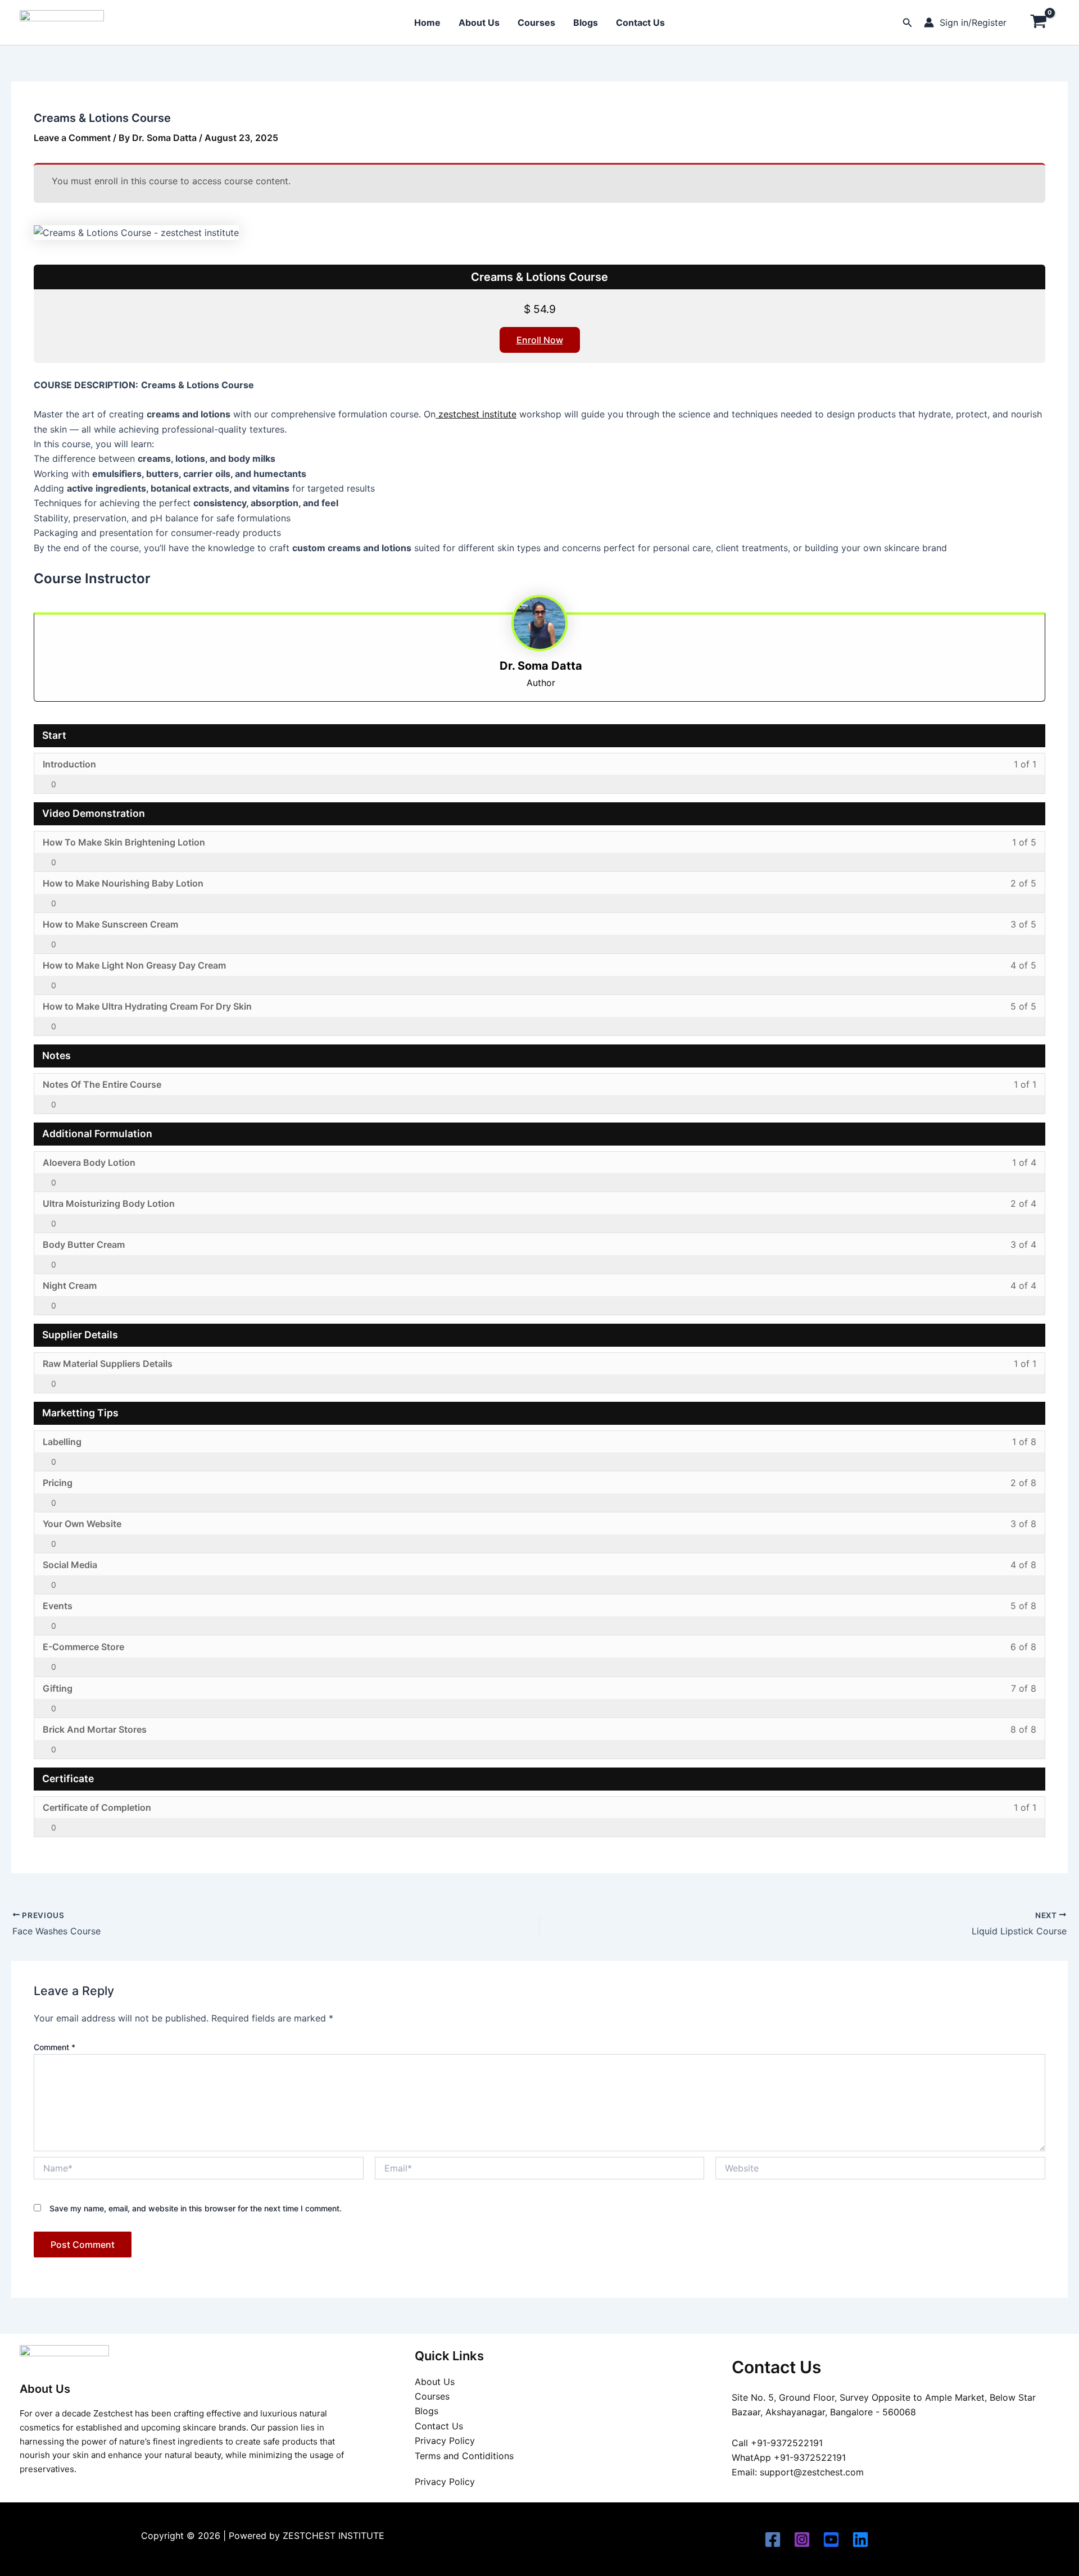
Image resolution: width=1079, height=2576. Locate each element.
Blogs (586, 22)
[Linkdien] (860, 2539)
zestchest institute (476, 414)
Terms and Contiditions (464, 2456)
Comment (55, 2047)
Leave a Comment (72, 138)
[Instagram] (802, 2539)
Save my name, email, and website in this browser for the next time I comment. (196, 2208)
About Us (479, 22)
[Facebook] (773, 2539)
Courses (536, 22)
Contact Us (640, 22)
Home (427, 22)
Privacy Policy (445, 2441)
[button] (908, 23)
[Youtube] (831, 2539)
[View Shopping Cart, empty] (1039, 22)
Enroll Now (540, 340)
